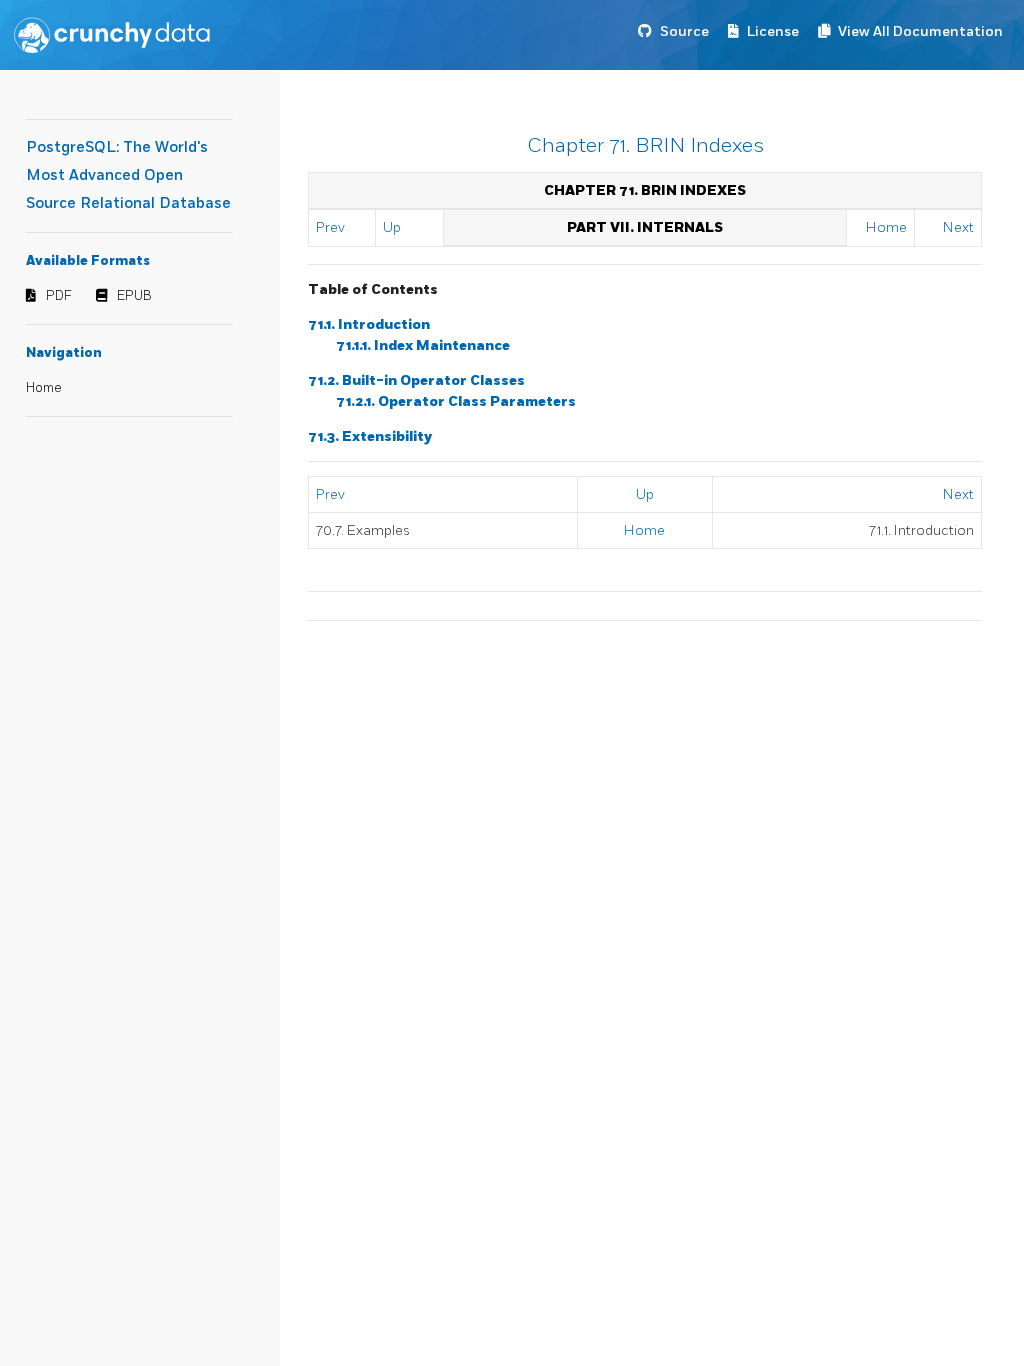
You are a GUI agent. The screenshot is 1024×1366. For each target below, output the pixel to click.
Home (44, 388)
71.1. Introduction (369, 324)
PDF (59, 296)
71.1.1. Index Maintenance (423, 345)
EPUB (134, 296)
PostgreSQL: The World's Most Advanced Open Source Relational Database (128, 175)
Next (958, 227)
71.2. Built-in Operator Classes (416, 380)
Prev (330, 227)
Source (684, 31)
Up (392, 227)
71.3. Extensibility (370, 436)
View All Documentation (920, 31)
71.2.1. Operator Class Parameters (456, 401)
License (773, 31)
